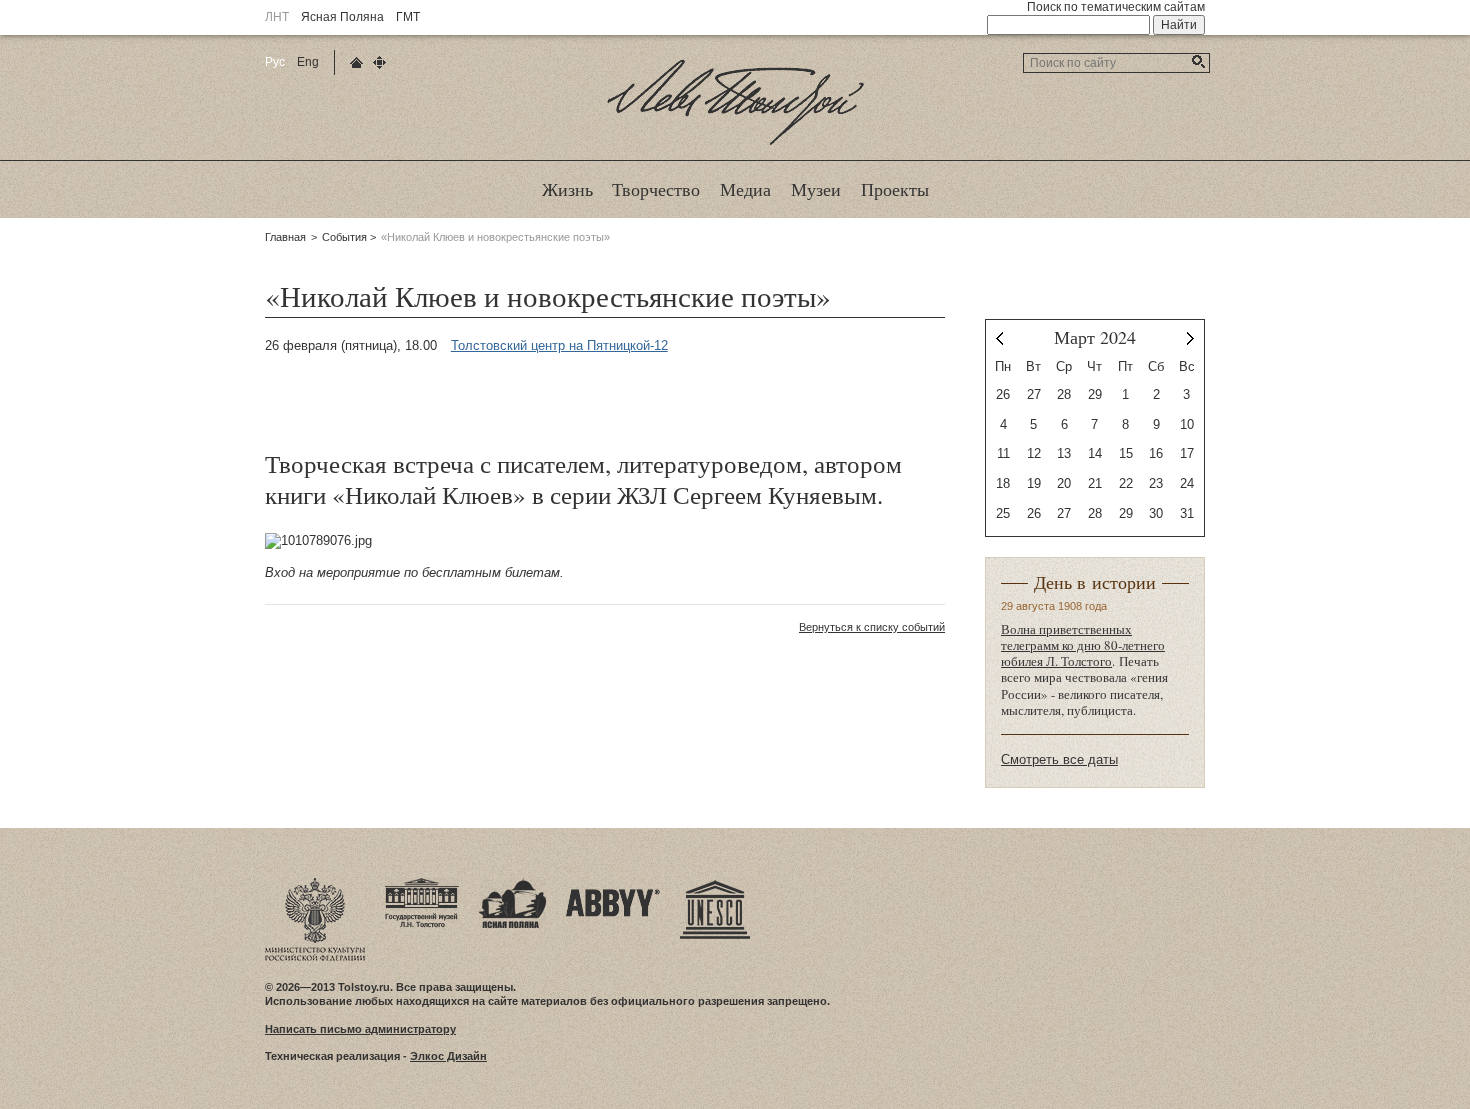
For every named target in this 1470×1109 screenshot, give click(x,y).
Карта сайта (379, 62)
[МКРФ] (315, 884)
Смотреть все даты (1059, 759)
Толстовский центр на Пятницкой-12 (559, 345)
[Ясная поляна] (512, 884)
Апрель (1190, 338)
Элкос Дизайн (448, 1056)
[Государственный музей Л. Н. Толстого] (422, 884)
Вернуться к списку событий (872, 627)
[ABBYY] (613, 884)
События (344, 237)
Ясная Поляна (342, 17)
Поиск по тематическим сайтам (1116, 7)
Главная (285, 237)
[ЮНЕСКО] (715, 884)
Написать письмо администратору (360, 1029)
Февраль (999, 338)
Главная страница (356, 62)
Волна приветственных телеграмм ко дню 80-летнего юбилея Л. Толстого (1083, 645)
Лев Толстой (735, 144)
